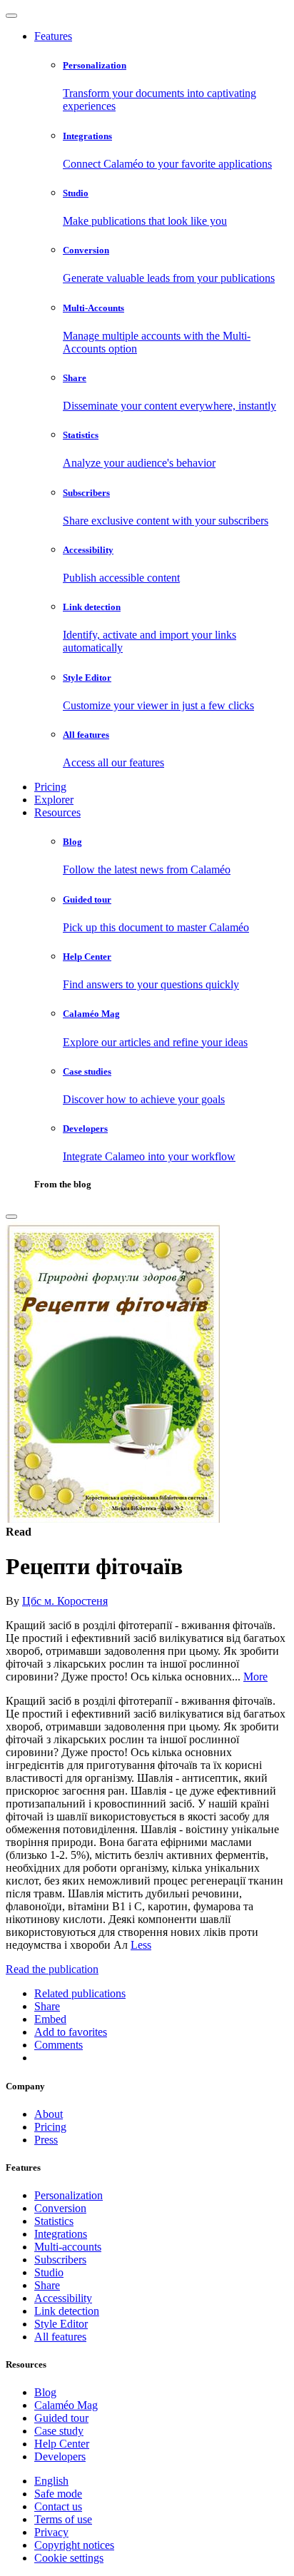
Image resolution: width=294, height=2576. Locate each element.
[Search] (11, 1217)
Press (46, 2140)
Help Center (62, 2444)
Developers (60, 2456)
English (51, 2481)
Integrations (61, 2234)
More (255, 1677)
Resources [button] (57, 812)
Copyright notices (74, 2545)
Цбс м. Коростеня (65, 1601)
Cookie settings (69, 2558)
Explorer (54, 800)
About (49, 2114)
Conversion (60, 2208)
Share (47, 2285)
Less (141, 1945)
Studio (49, 2272)
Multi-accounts (68, 2247)
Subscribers (60, 2260)
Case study (59, 2431)
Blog (45, 2392)
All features (60, 2337)
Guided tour (61, 2418)
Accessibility (63, 2298)
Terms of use (63, 2519)
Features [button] (53, 36)
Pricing (50, 787)
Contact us (58, 2506)
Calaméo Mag (66, 2405)
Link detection (67, 2311)
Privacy (51, 2532)
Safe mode (58, 2494)
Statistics (54, 2221)
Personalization (69, 2195)
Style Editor (61, 2324)
